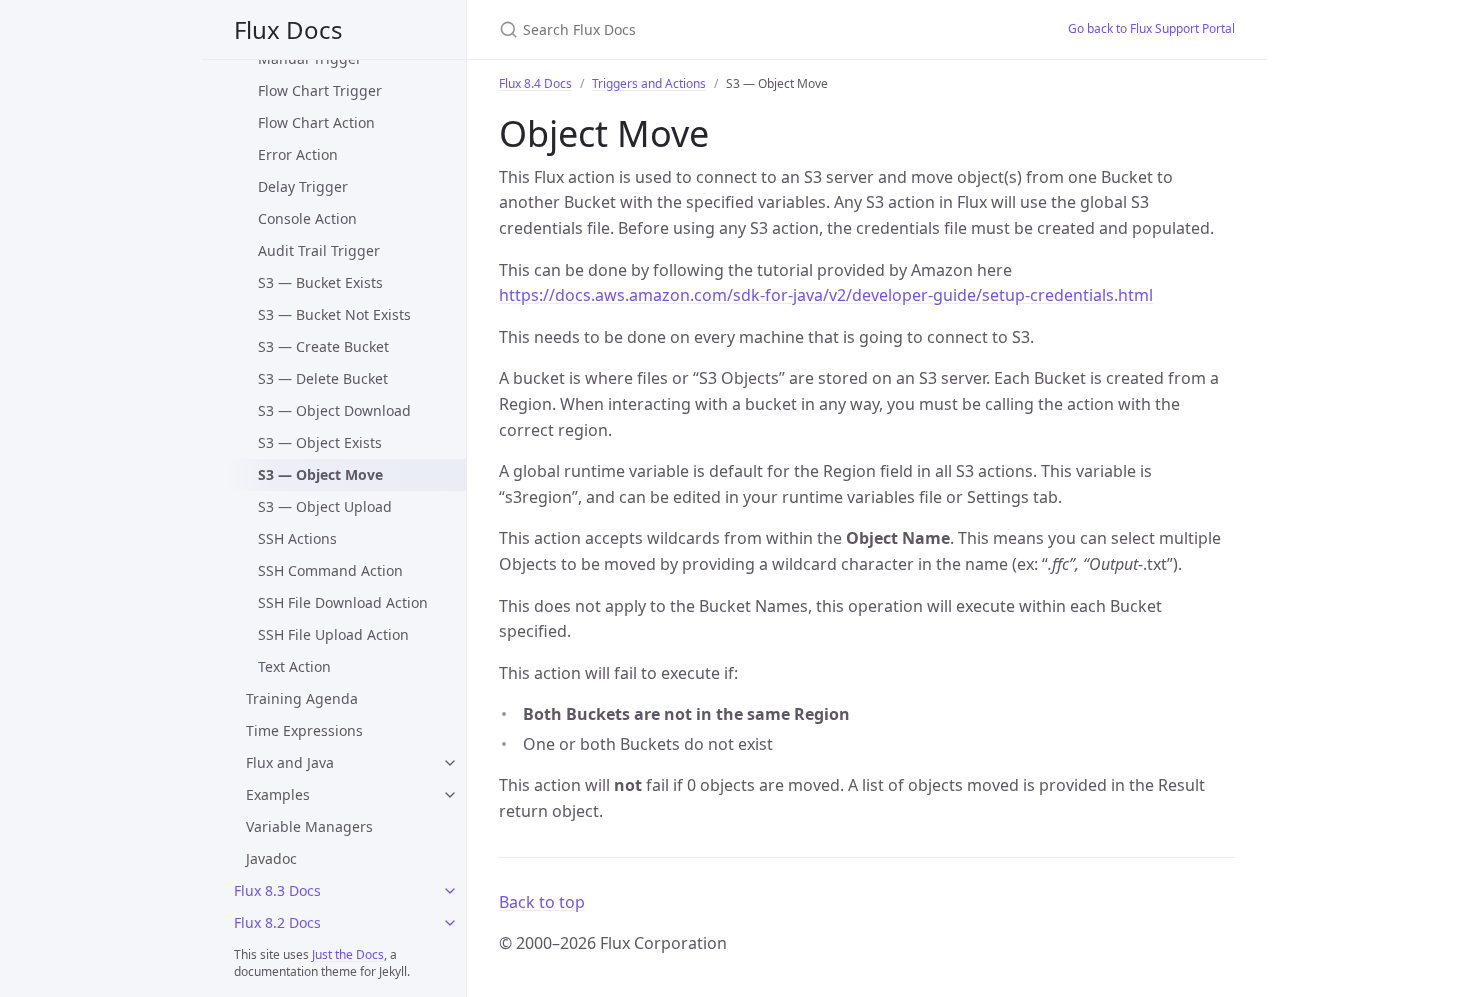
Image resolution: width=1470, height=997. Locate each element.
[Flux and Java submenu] (450, 763)
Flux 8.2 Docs (277, 922)
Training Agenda (302, 698)
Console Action (307, 218)
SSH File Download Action (343, 602)
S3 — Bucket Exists (320, 282)
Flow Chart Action (316, 122)
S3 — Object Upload (325, 506)
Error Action (298, 154)
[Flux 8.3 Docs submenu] (450, 891)
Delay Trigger (303, 186)
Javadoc (271, 858)
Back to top (542, 902)
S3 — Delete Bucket (323, 378)
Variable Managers (309, 826)
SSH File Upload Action (333, 634)
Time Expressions (304, 730)
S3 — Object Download (334, 410)
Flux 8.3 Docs (277, 890)
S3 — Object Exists (320, 442)
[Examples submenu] (450, 795)
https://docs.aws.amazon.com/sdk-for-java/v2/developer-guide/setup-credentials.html (826, 295)
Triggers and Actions (649, 83)
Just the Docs (348, 954)
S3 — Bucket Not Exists (334, 314)
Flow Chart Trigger (320, 90)
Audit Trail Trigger (319, 250)
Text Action (294, 666)
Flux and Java (290, 762)
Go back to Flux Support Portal (1151, 28)
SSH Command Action (330, 570)
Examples (278, 794)
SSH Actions (297, 538)
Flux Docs (288, 29)
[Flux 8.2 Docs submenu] (450, 923)
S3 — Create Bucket (323, 346)
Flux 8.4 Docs (535, 83)
